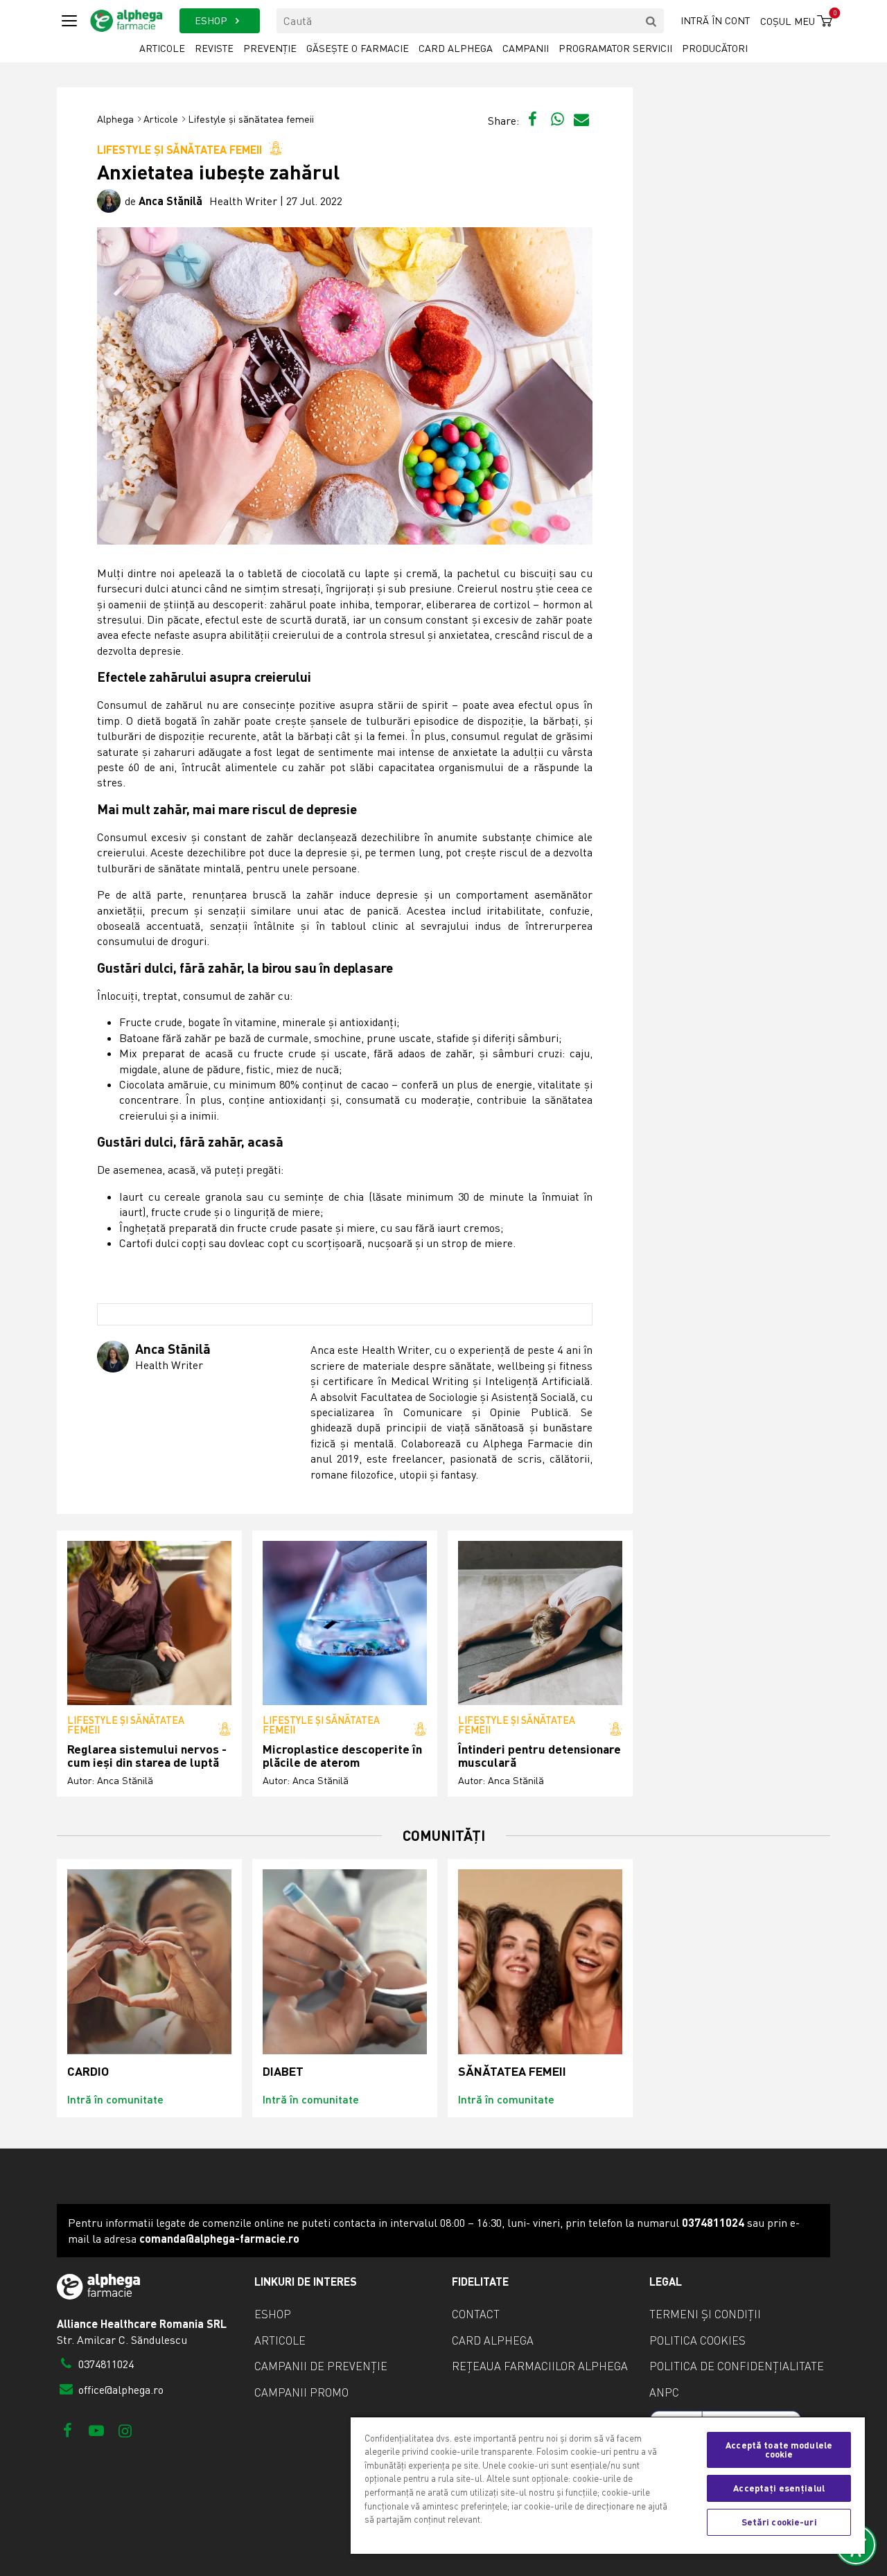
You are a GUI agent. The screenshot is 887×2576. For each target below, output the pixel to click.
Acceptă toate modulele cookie (779, 2450)
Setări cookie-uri (779, 2522)
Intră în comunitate (115, 2099)
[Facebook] (68, 2430)
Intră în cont (715, 20)
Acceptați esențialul (779, 2488)
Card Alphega (456, 48)
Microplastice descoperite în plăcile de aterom (342, 1756)
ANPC (664, 2392)
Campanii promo (301, 2392)
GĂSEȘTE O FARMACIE (358, 48)
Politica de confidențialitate (737, 2366)
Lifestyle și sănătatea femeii (251, 119)
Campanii (526, 48)
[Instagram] (125, 2430)
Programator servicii (615, 48)
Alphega (115, 119)
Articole (162, 48)
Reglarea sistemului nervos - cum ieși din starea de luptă (147, 1756)
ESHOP (212, 20)
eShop (273, 2314)
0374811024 (105, 2364)
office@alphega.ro (120, 2390)
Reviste (214, 48)
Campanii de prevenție (321, 2366)
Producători (715, 48)
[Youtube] (96, 2430)
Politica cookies (697, 2340)
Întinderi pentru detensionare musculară (539, 1756)
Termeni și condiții (705, 2314)
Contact (476, 2314)
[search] (651, 21)
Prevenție (270, 48)
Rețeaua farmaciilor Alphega (540, 2366)
